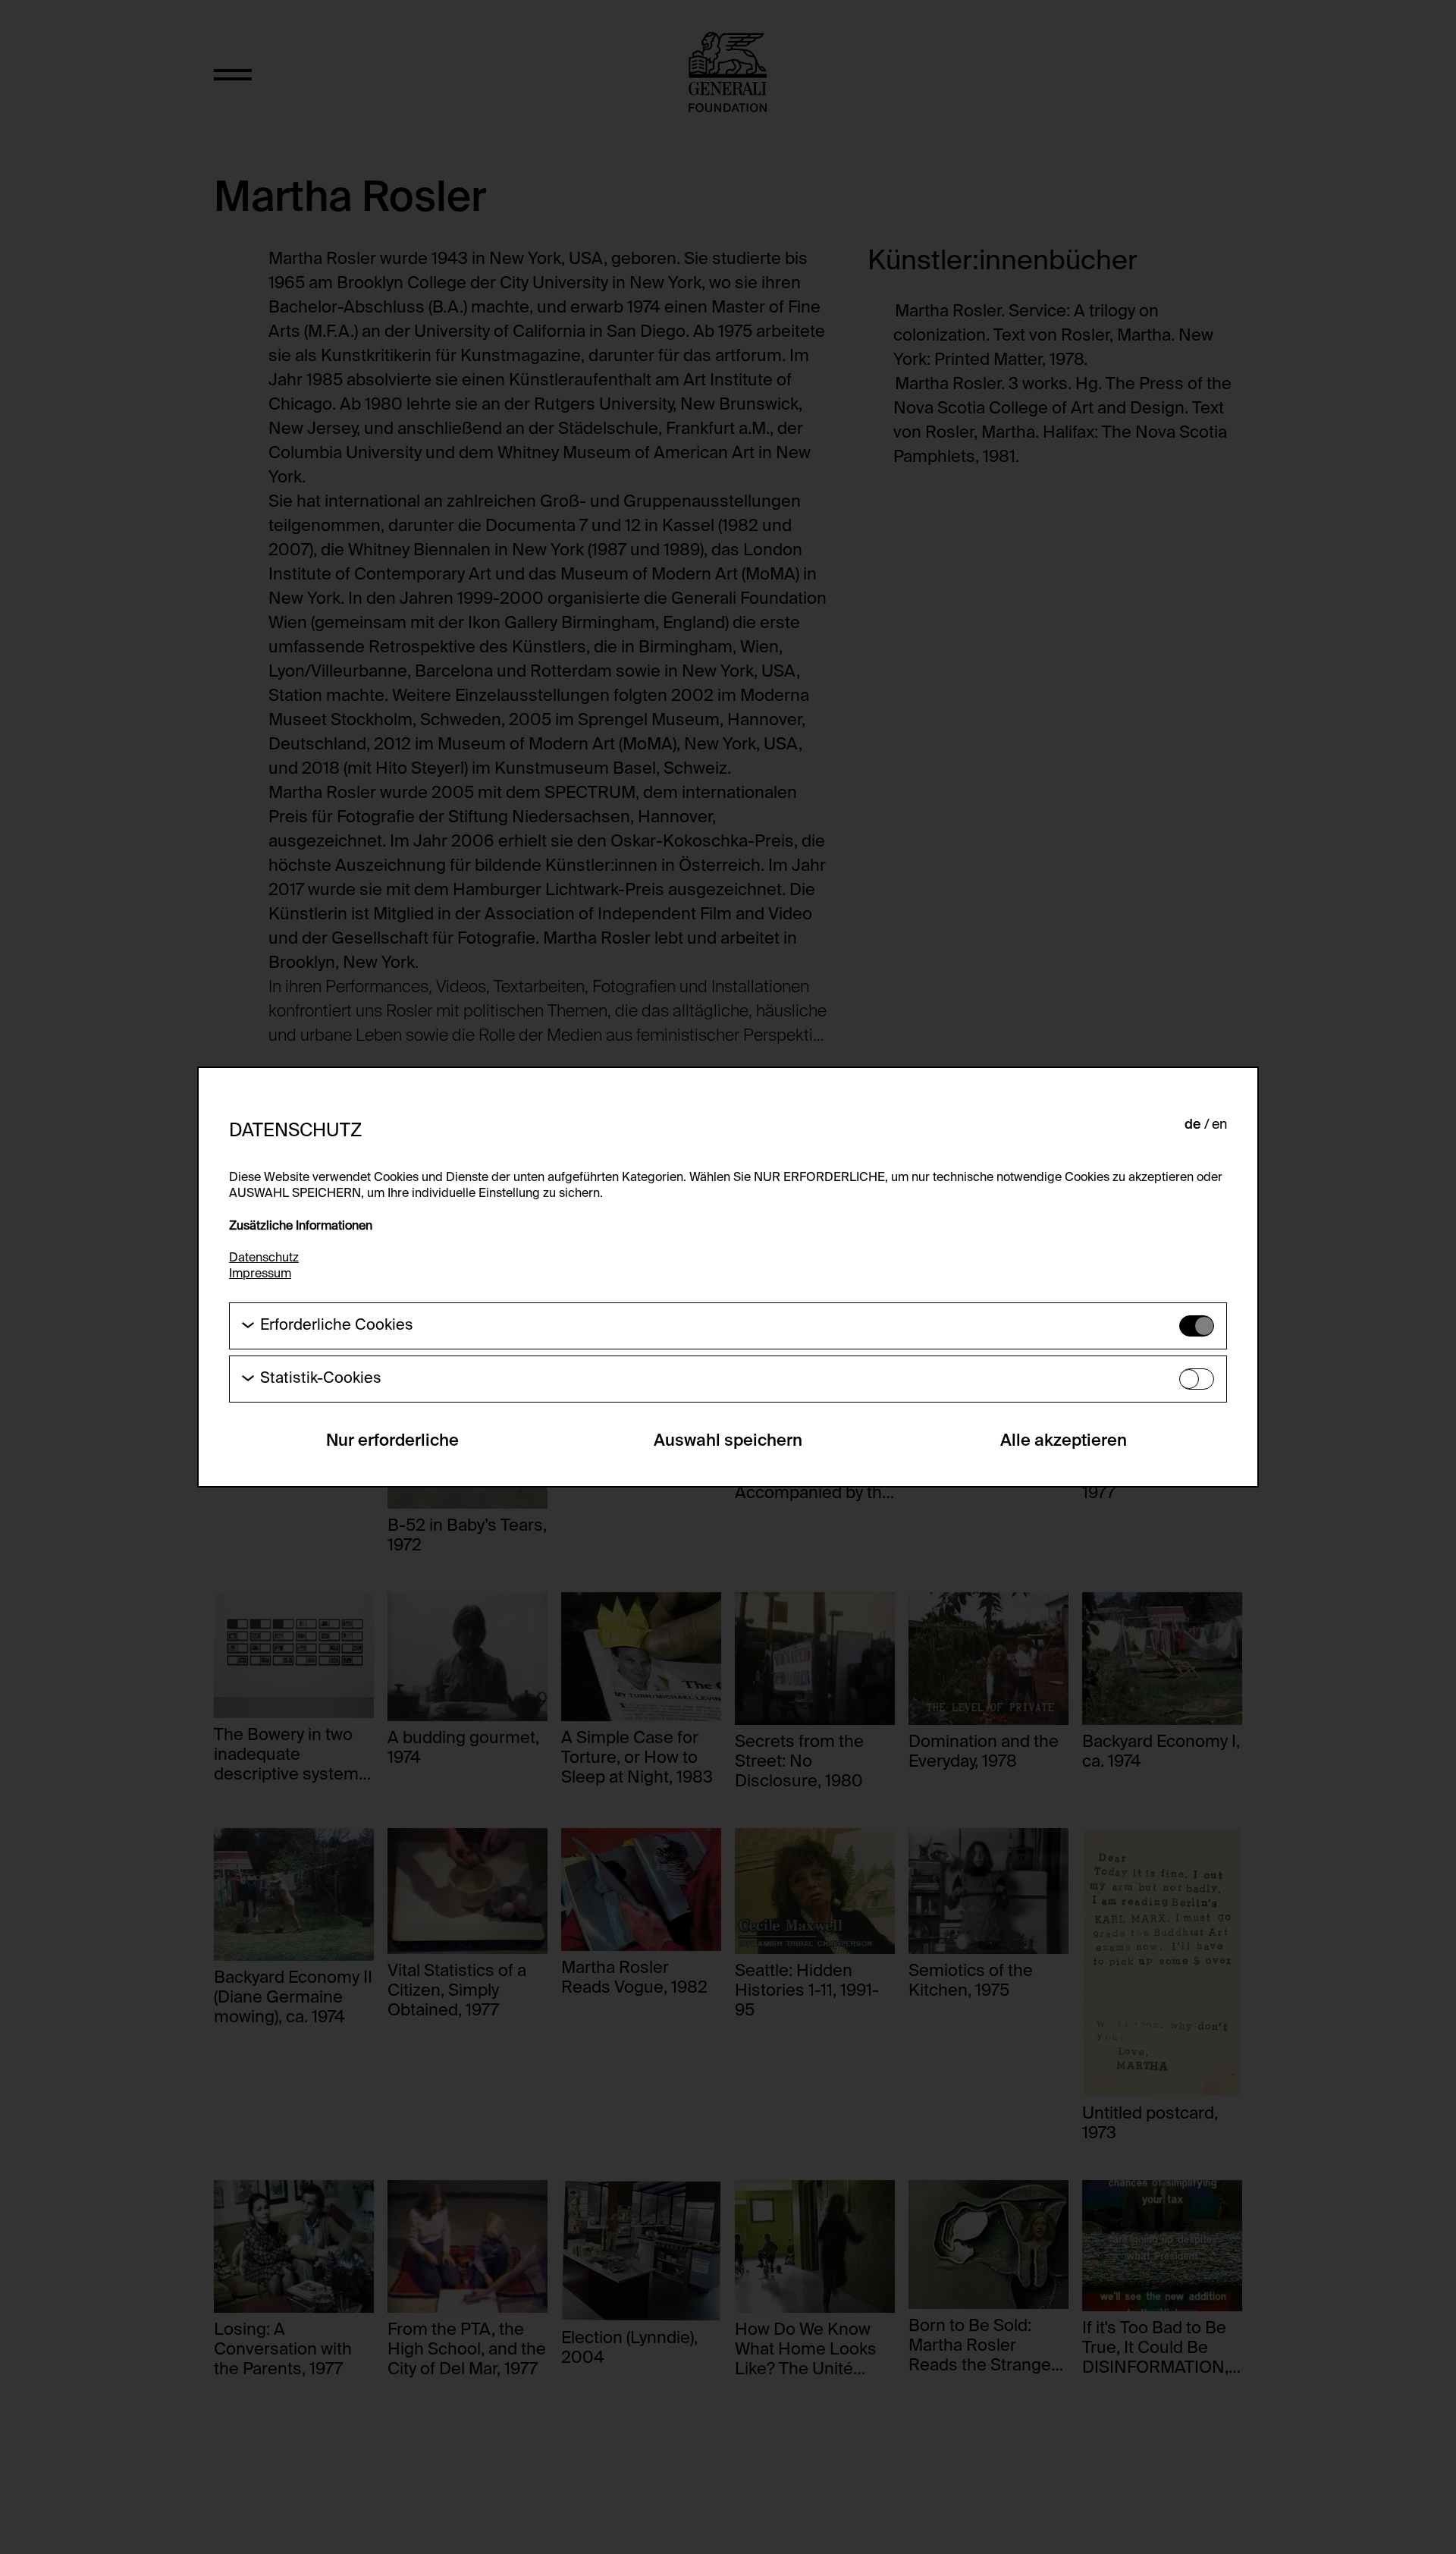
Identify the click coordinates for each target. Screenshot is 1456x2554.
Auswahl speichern (728, 1441)
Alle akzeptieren (1064, 1441)
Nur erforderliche (392, 1441)
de (1193, 1125)
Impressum (260, 1274)
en (1219, 1125)
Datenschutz (264, 1258)
